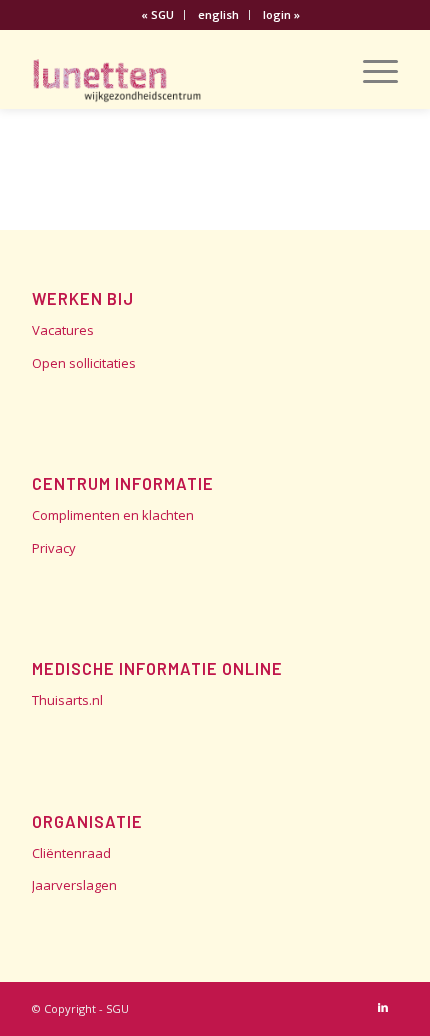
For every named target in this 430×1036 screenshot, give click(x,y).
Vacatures (63, 330)
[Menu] (370, 69)
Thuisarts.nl (67, 700)
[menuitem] (158, 15)
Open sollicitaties (84, 363)
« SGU (157, 14)
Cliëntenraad (71, 853)
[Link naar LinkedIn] (383, 1007)
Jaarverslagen (74, 885)
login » (281, 14)
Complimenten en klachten (113, 515)
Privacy (54, 548)
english (218, 14)
